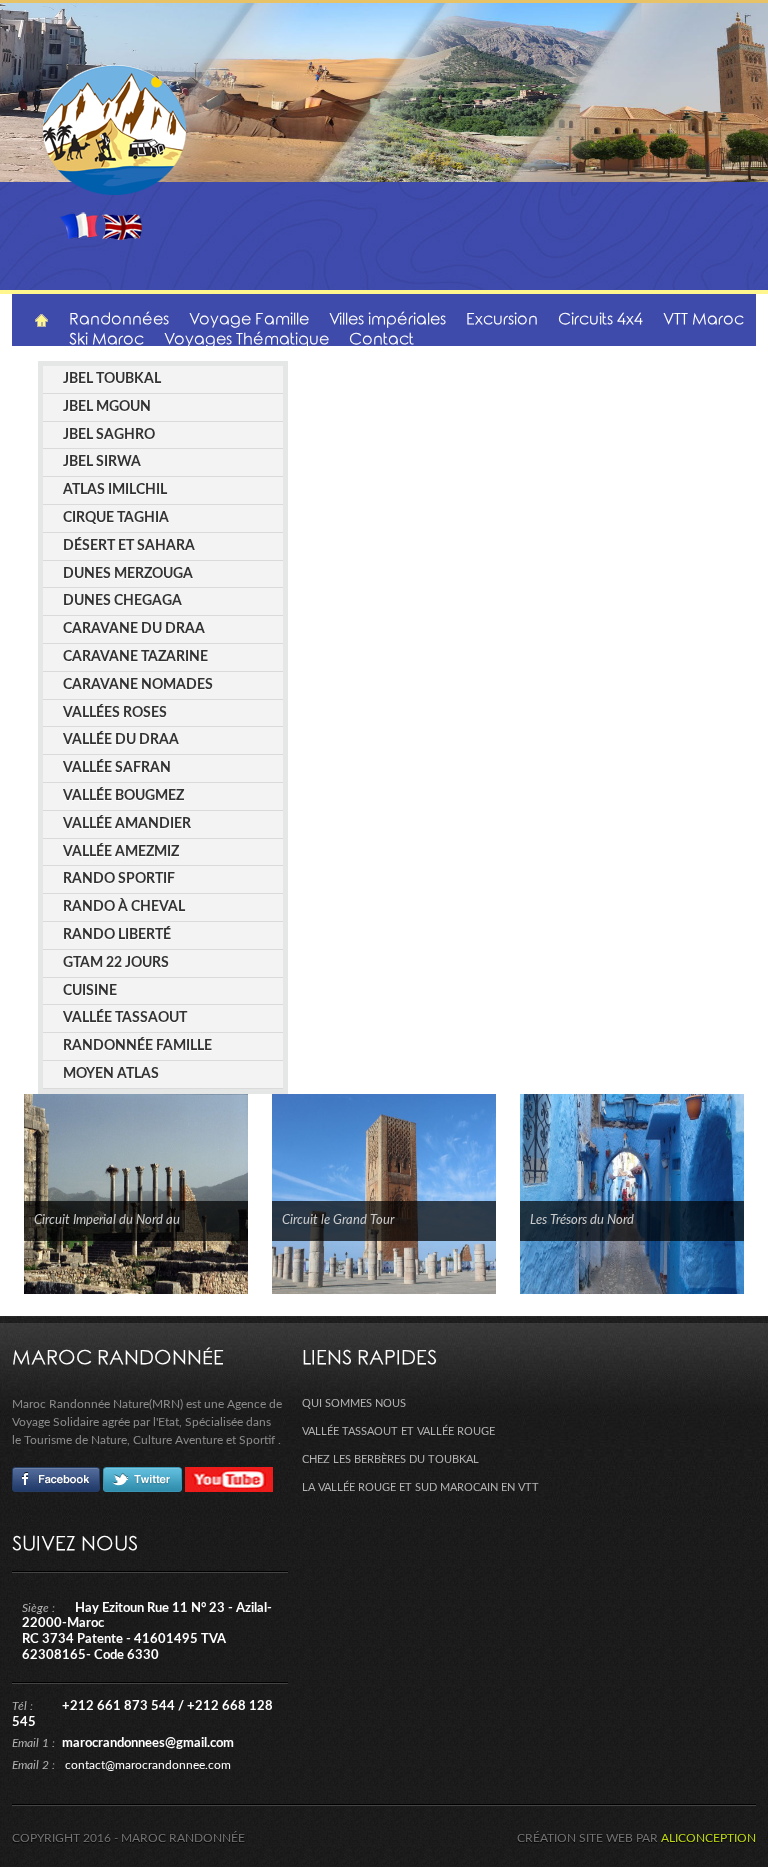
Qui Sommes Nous (354, 1403)
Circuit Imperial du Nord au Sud (107, 1222)
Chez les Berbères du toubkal (390, 1459)
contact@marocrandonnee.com (148, 1765)
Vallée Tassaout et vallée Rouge (398, 1431)
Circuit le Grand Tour (338, 1220)
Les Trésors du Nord (582, 1220)
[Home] (41, 320)
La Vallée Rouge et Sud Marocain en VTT (420, 1487)
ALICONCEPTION (708, 1838)
